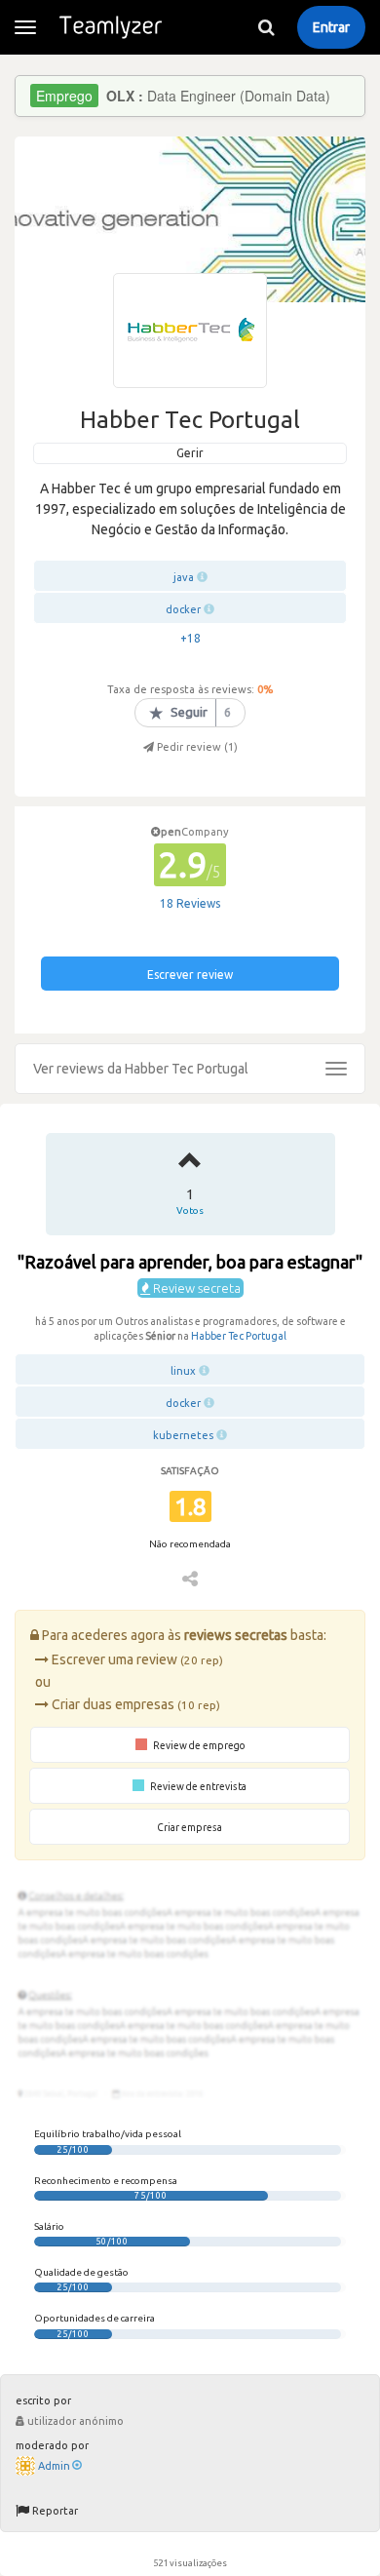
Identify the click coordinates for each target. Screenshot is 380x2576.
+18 (190, 638)
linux (183, 1371)
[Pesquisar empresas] (266, 27)
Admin (54, 2466)
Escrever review (190, 975)
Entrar (331, 27)
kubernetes (183, 1435)
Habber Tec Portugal (239, 1336)
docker (183, 609)
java (184, 577)
